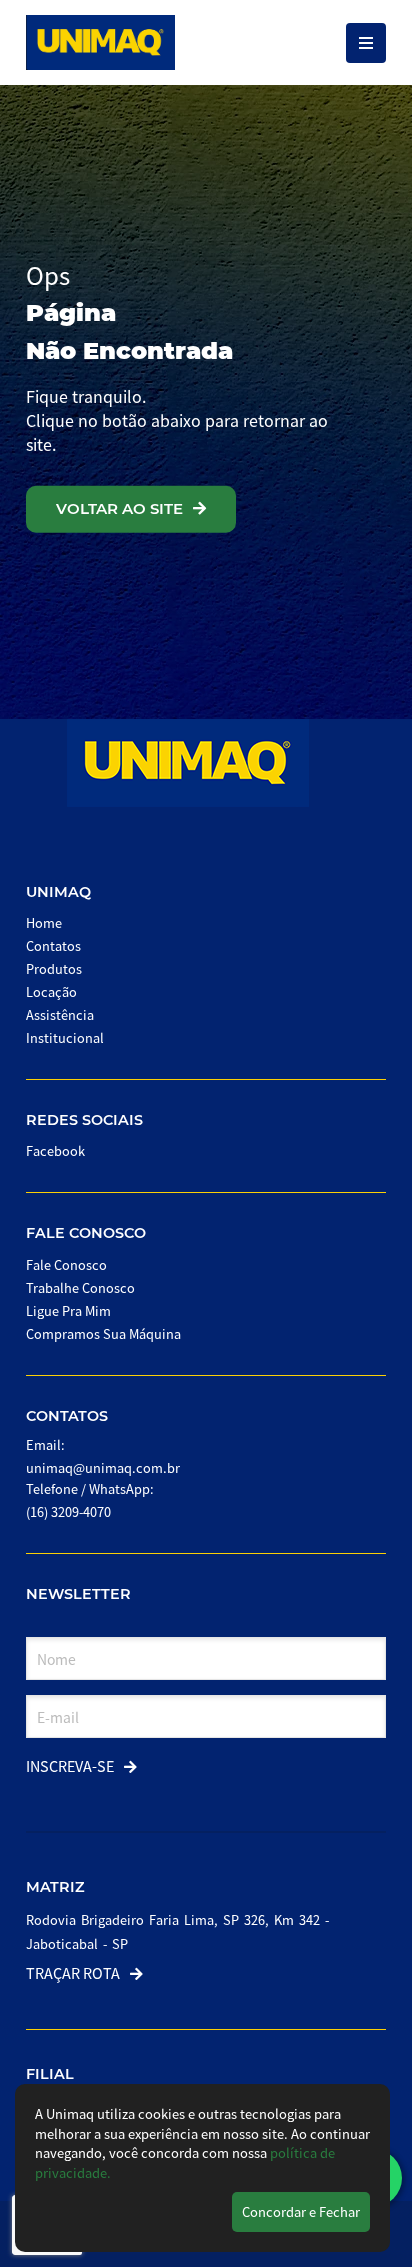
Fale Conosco (86, 1233)
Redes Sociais (84, 1120)
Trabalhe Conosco (80, 1287)
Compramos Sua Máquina (103, 1333)
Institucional (65, 1037)
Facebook (55, 1150)
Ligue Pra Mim (68, 1310)
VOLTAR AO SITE (119, 508)
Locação (51, 991)
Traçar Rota (73, 1972)
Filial (50, 2074)
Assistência (60, 1014)
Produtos (54, 968)
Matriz (55, 1887)
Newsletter (78, 1594)
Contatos (53, 945)
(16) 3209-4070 (68, 1511)
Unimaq (58, 892)
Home (44, 922)
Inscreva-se (70, 1765)
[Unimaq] (100, 42)
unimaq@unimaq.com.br (103, 1467)
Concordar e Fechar (301, 2211)
